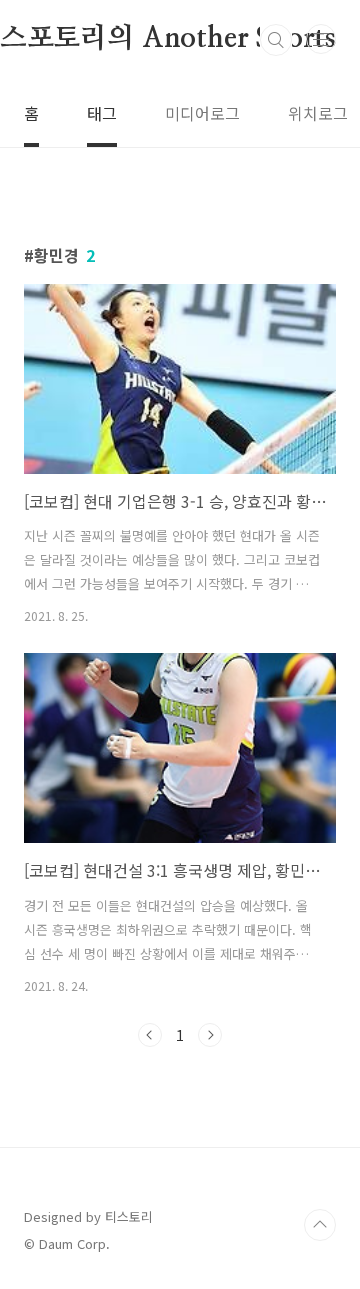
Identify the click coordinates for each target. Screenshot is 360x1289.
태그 (102, 113)
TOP (320, 1225)
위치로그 (318, 113)
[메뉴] (321, 39)
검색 (276, 40)
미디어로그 (202, 113)
